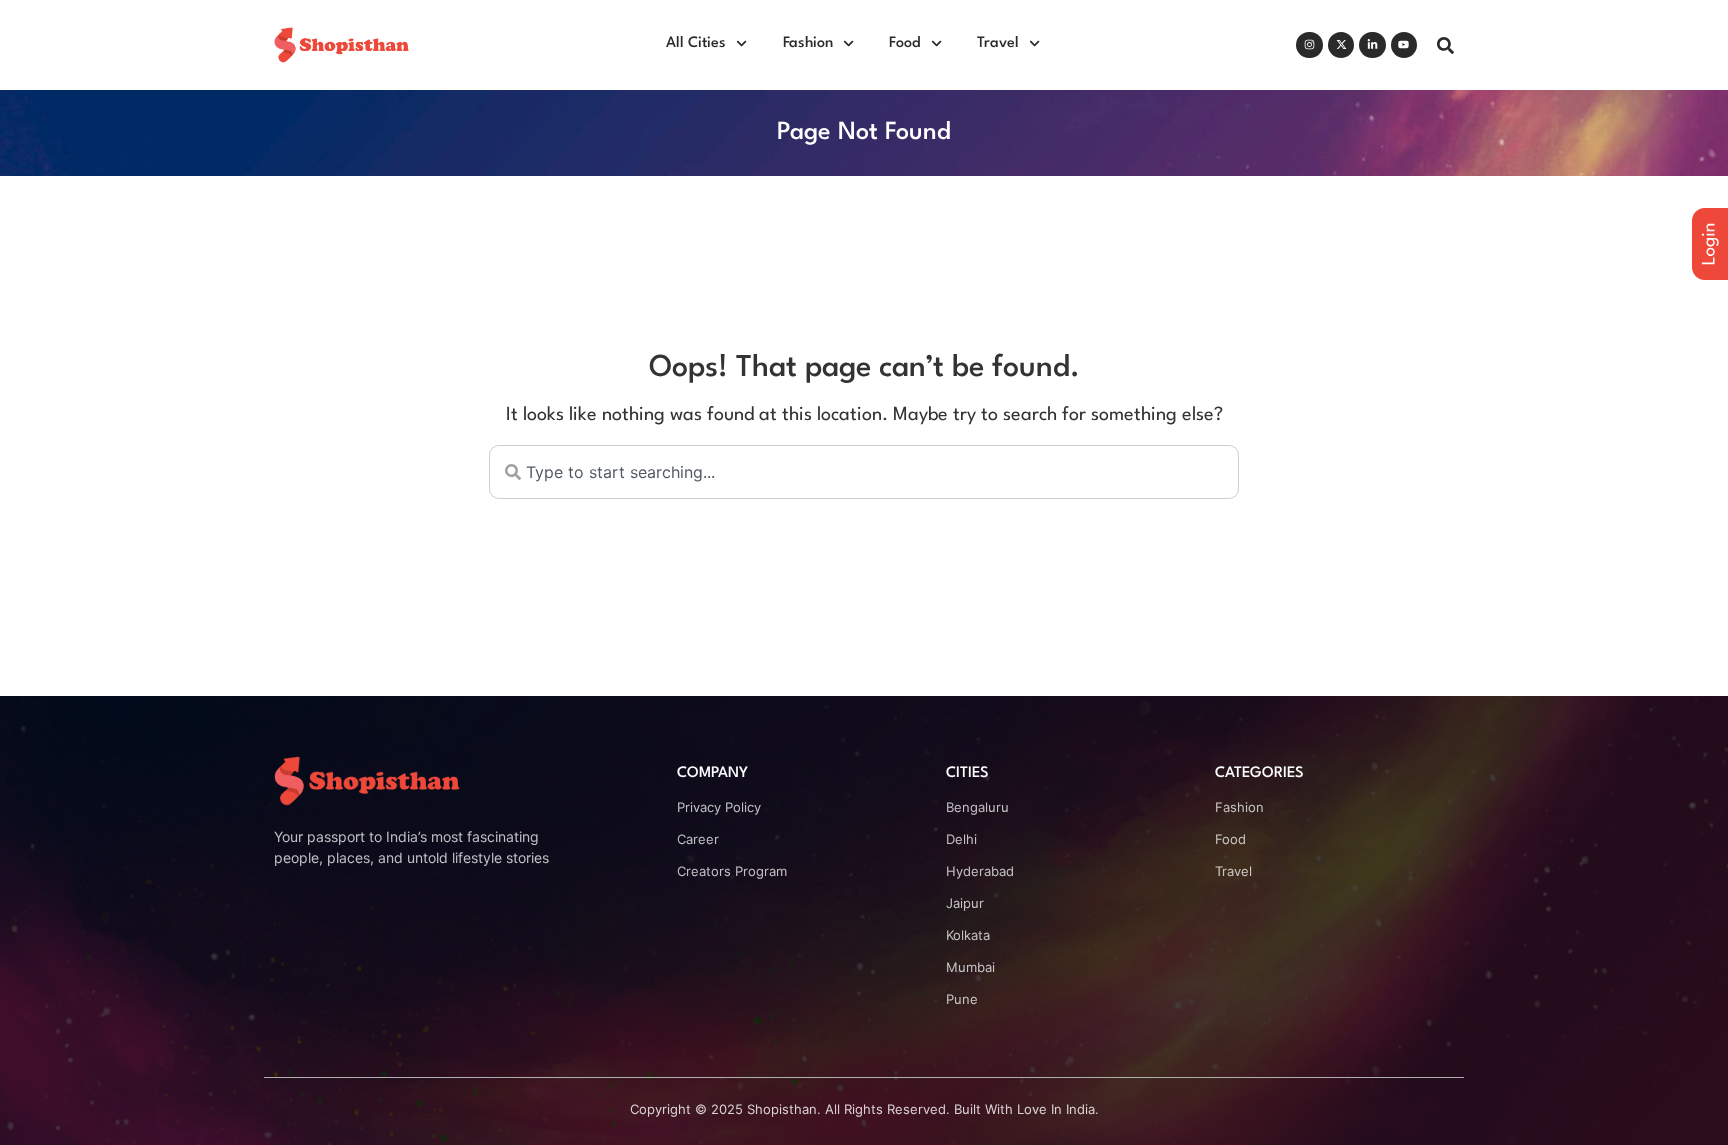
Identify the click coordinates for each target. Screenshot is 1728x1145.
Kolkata (968, 935)
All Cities (696, 43)
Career (698, 839)
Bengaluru (977, 807)
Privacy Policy (719, 807)
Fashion (808, 43)
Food (905, 43)
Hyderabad (980, 871)
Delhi (961, 839)
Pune (962, 999)
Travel (998, 43)
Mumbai (970, 967)
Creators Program (732, 871)
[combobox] (864, 472)
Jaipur (965, 903)
